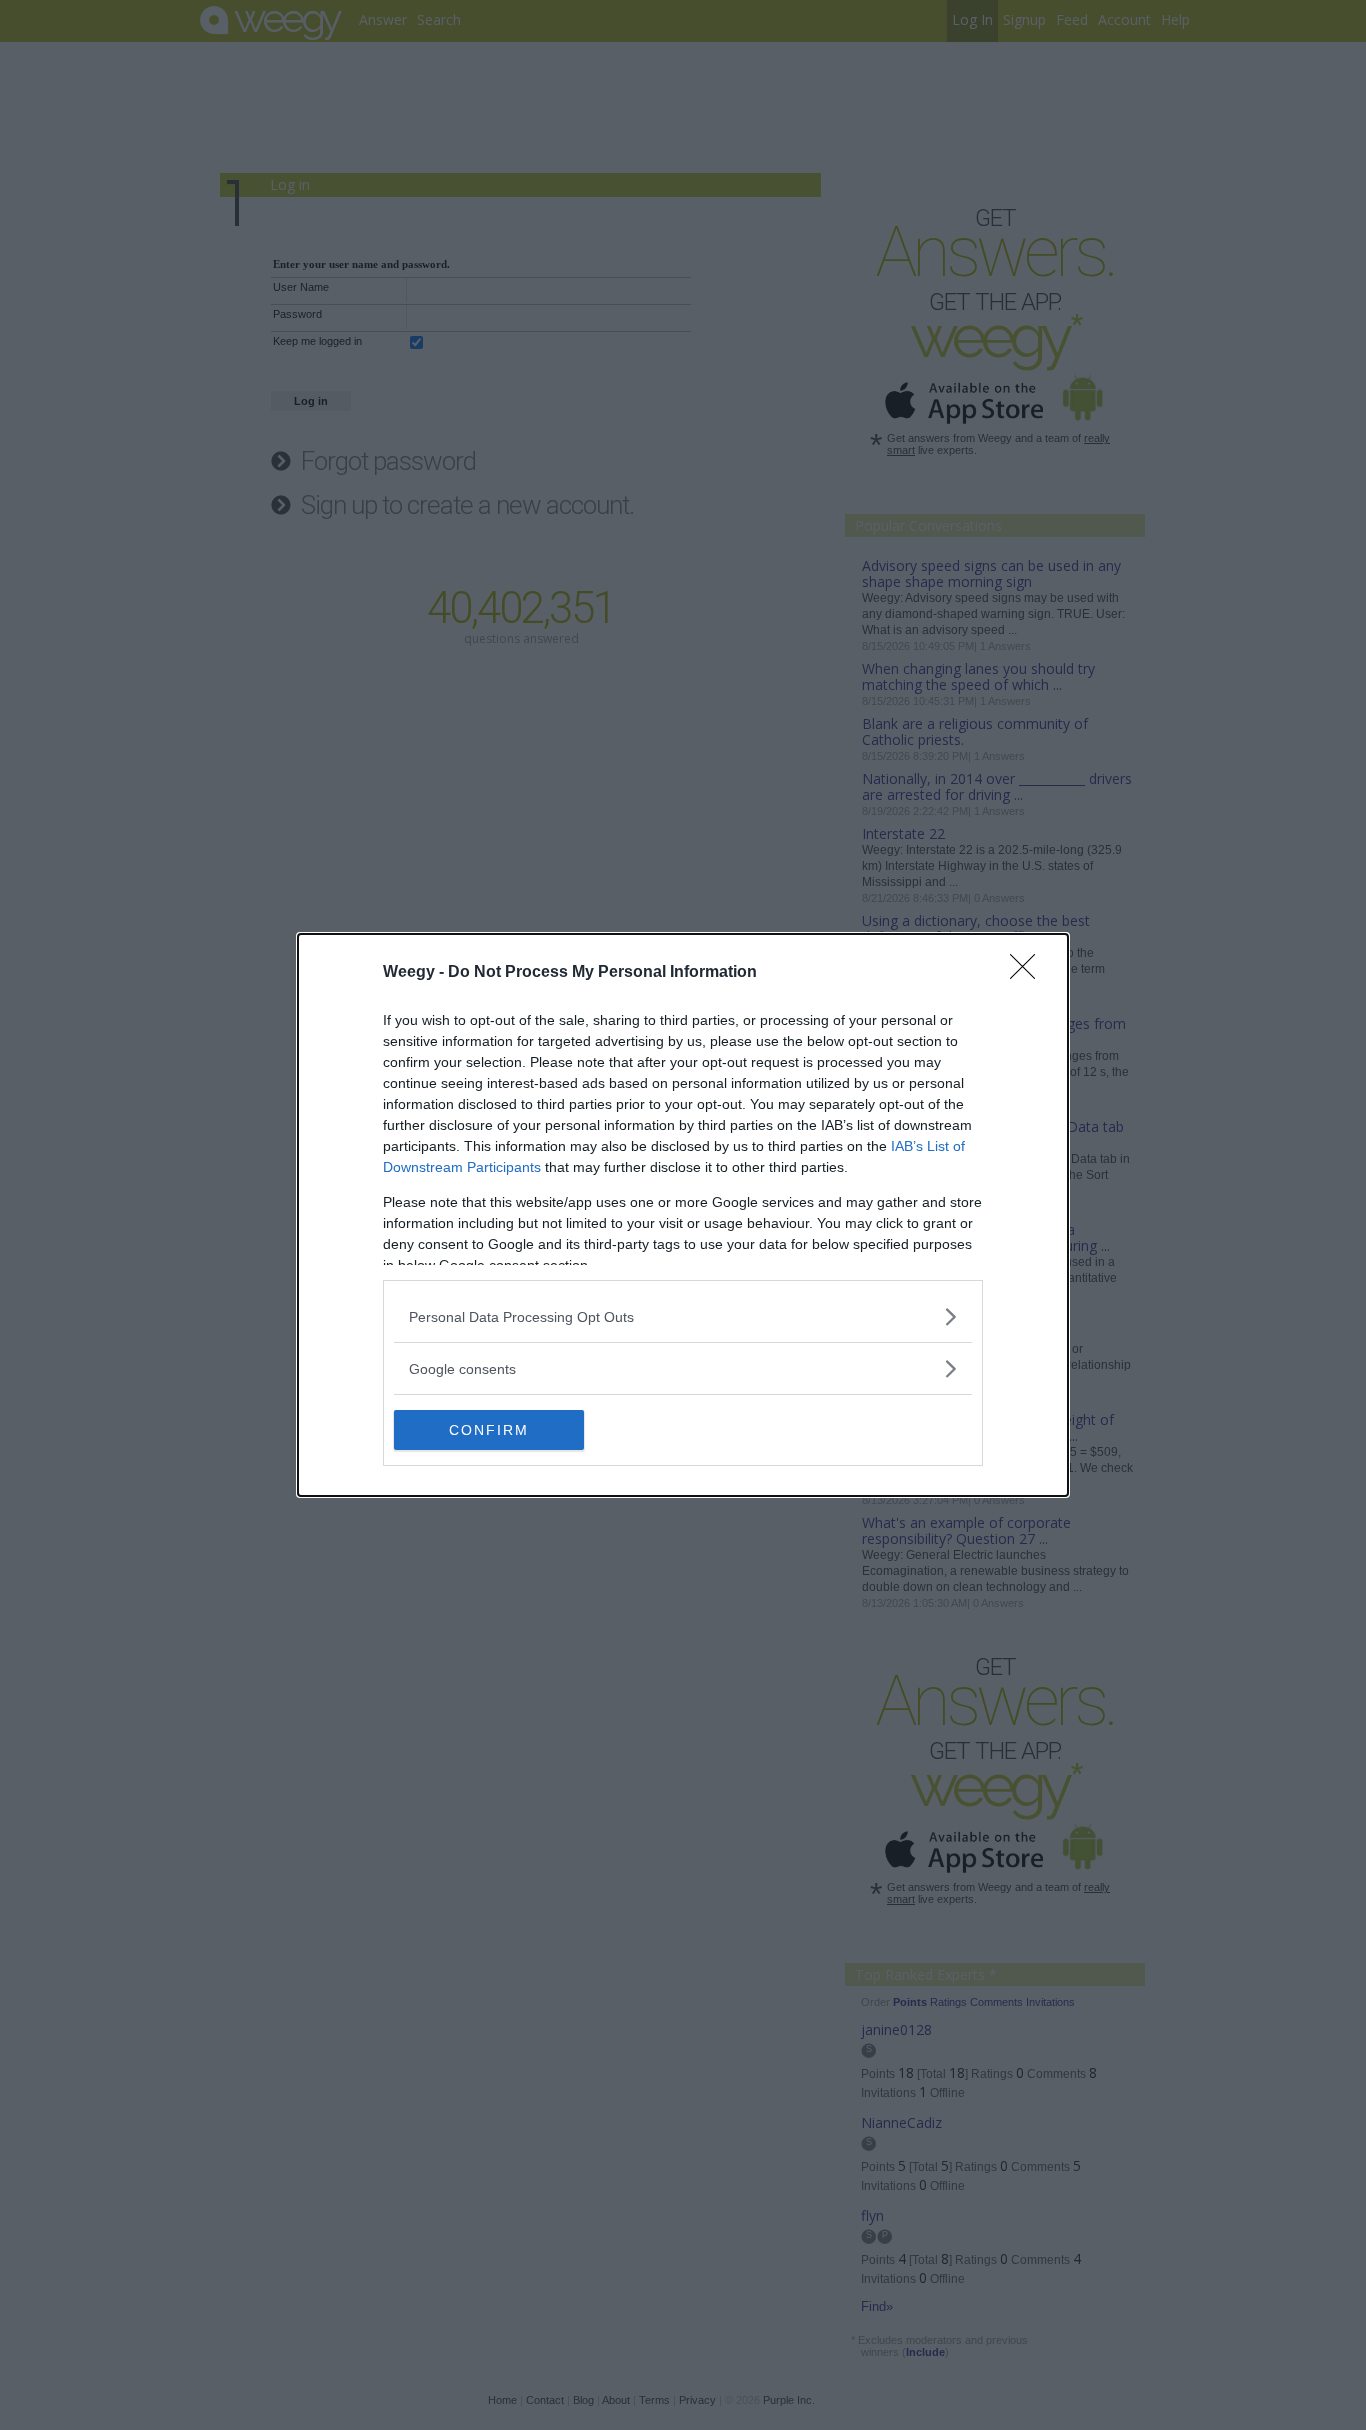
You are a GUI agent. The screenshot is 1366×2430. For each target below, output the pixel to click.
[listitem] (683, 1316)
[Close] (1029, 973)
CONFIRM (489, 1430)
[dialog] (683, 1215)
